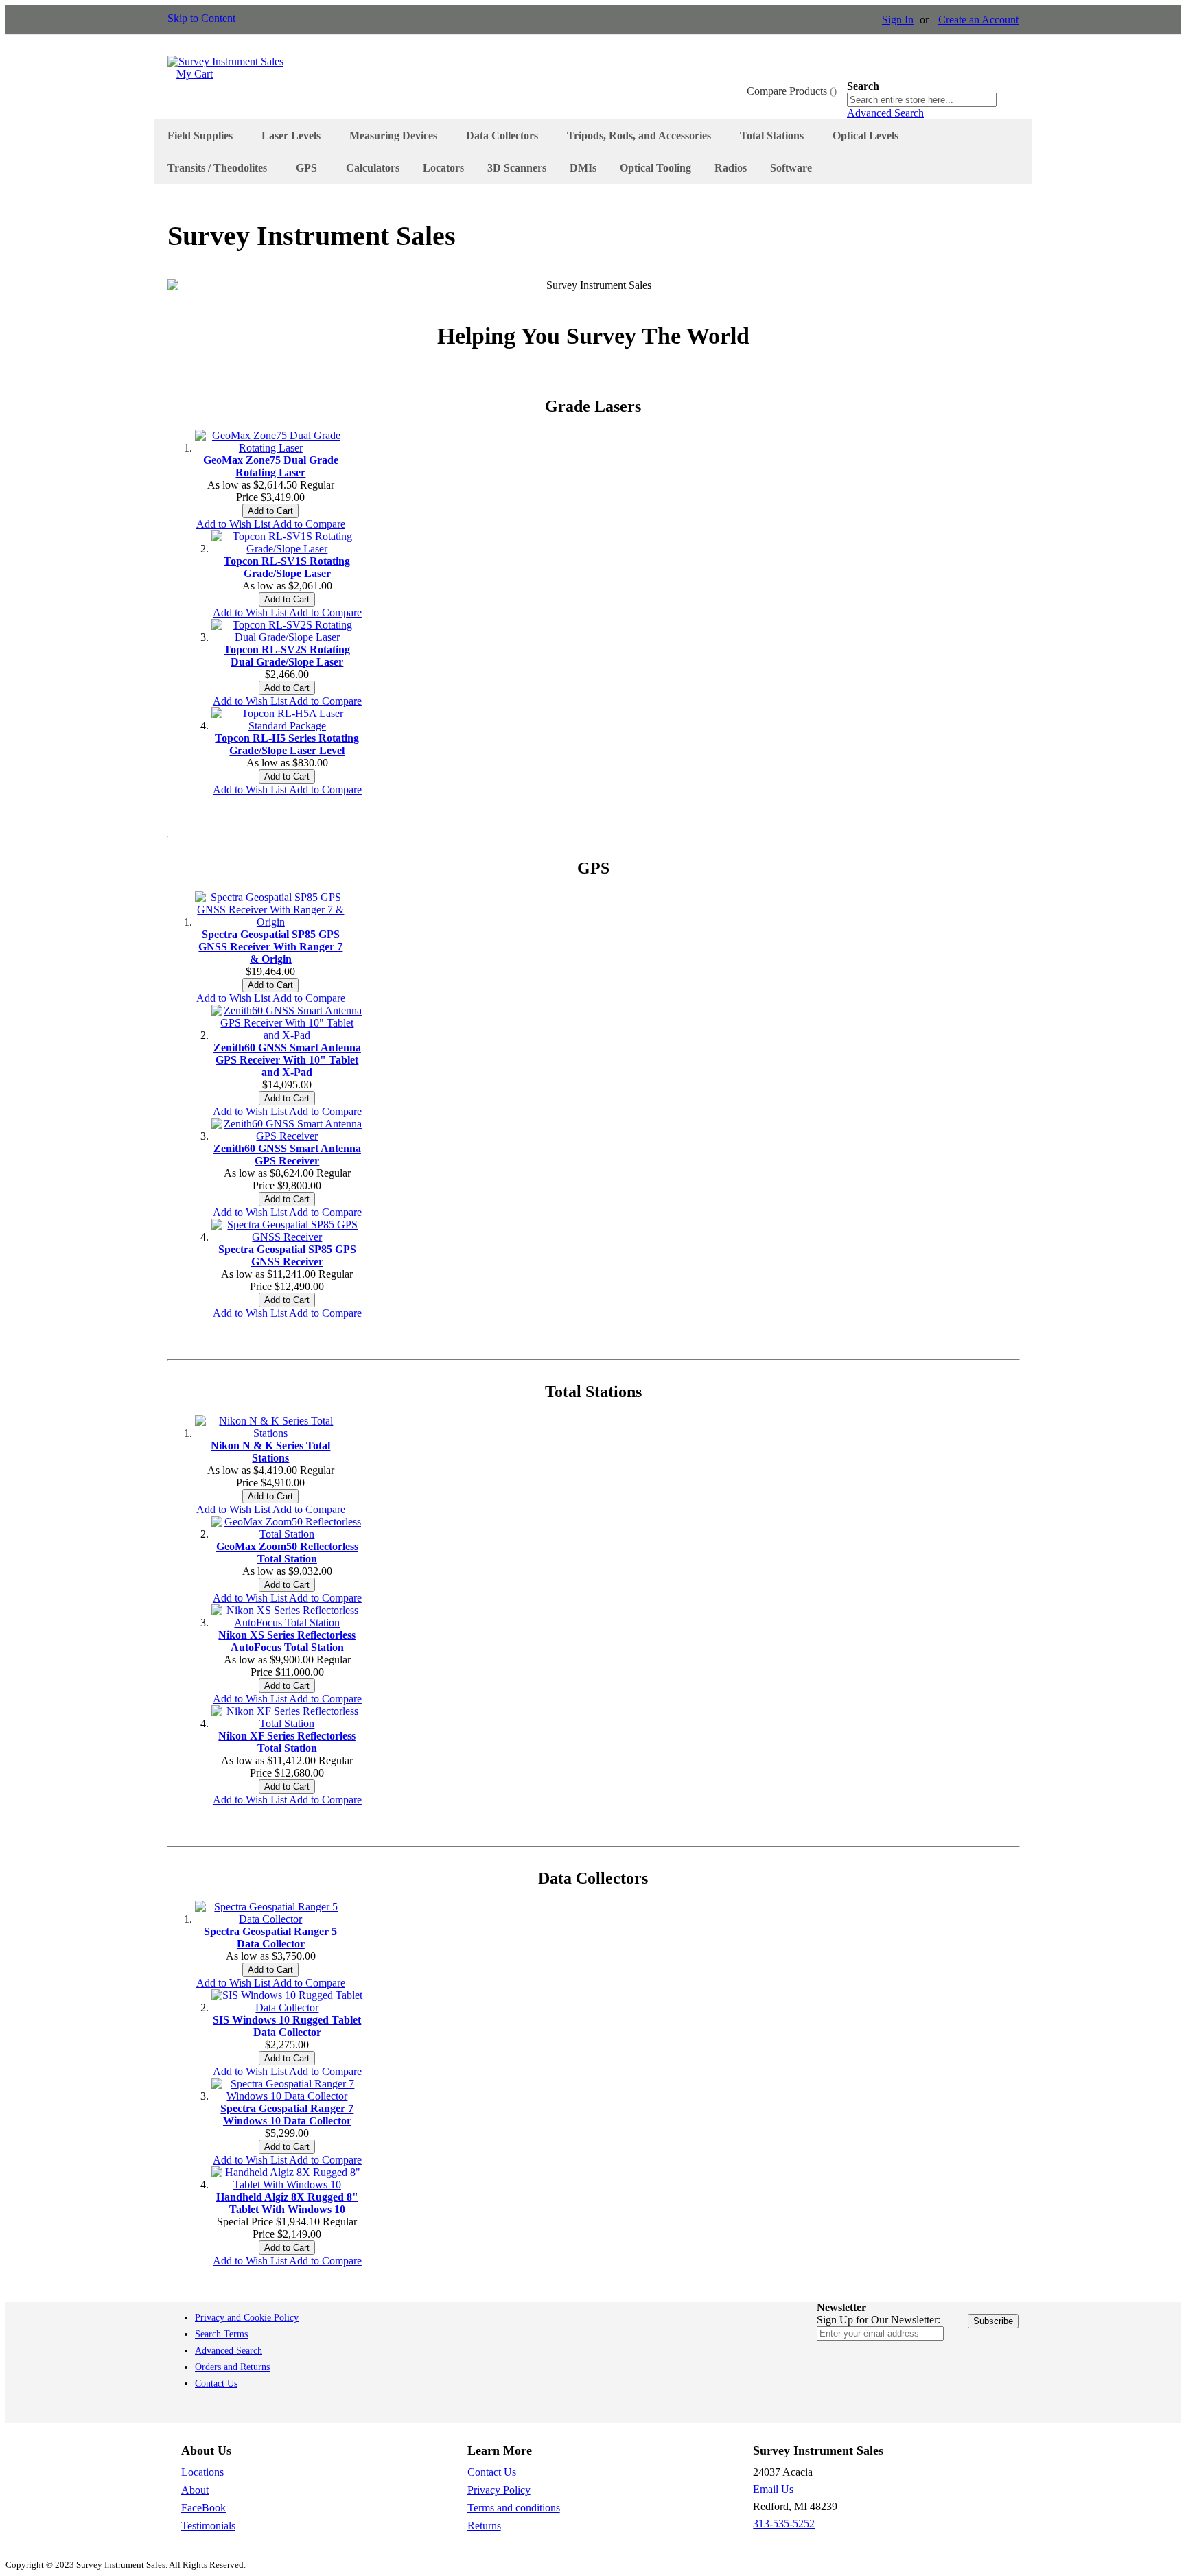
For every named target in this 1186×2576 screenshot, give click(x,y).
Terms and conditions (514, 2508)
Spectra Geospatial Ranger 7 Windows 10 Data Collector (287, 2115)
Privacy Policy (499, 2490)
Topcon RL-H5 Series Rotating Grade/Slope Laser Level (287, 744)
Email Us (773, 2489)
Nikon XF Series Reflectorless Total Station (287, 1742)
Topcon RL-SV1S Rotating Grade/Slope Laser (287, 567)
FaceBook (204, 2508)
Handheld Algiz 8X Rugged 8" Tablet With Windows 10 (287, 2203)
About (195, 2490)
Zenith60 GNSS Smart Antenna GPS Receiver (287, 1155)
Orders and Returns (232, 2367)
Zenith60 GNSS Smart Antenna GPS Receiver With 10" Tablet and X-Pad (287, 1060)
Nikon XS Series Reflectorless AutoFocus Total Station (287, 1641)
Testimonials (208, 2526)
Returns (484, 2526)
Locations (202, 2472)
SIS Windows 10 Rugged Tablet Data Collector (287, 2026)
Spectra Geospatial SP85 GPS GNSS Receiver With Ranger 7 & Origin (270, 947)
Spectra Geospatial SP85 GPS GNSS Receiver (287, 1255)
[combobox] (922, 100)
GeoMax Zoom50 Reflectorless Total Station (287, 1553)
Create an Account (978, 20)
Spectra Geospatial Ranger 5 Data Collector (270, 1937)
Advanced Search (885, 113)
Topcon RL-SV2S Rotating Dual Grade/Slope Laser (287, 656)
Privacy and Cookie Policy (247, 2318)
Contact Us (216, 2384)
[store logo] (225, 61)
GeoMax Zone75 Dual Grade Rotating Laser (271, 466)
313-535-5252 (784, 2524)
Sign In (898, 20)
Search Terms (221, 2334)
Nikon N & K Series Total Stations (270, 1452)
